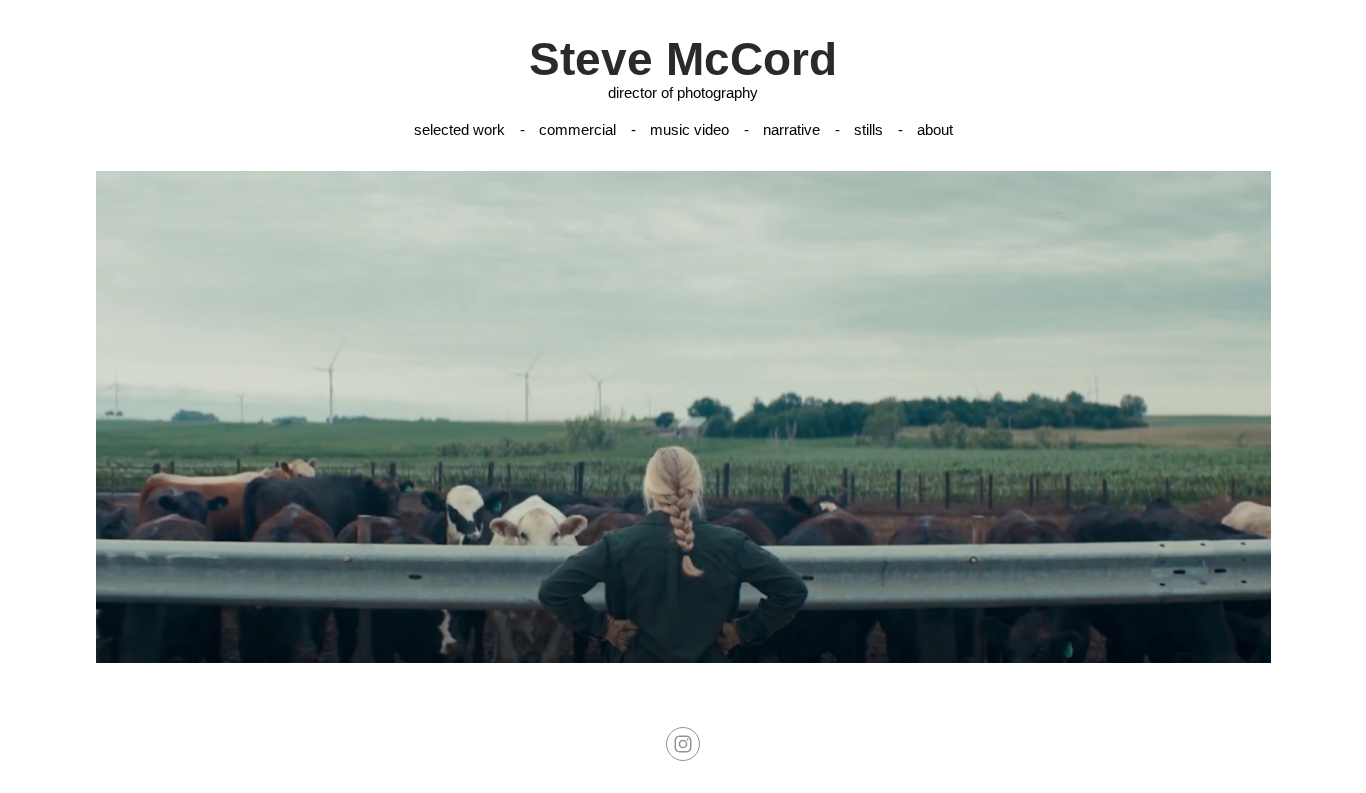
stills (868, 129)
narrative (791, 129)
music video (689, 129)
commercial (577, 129)
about (935, 129)
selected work (459, 129)
